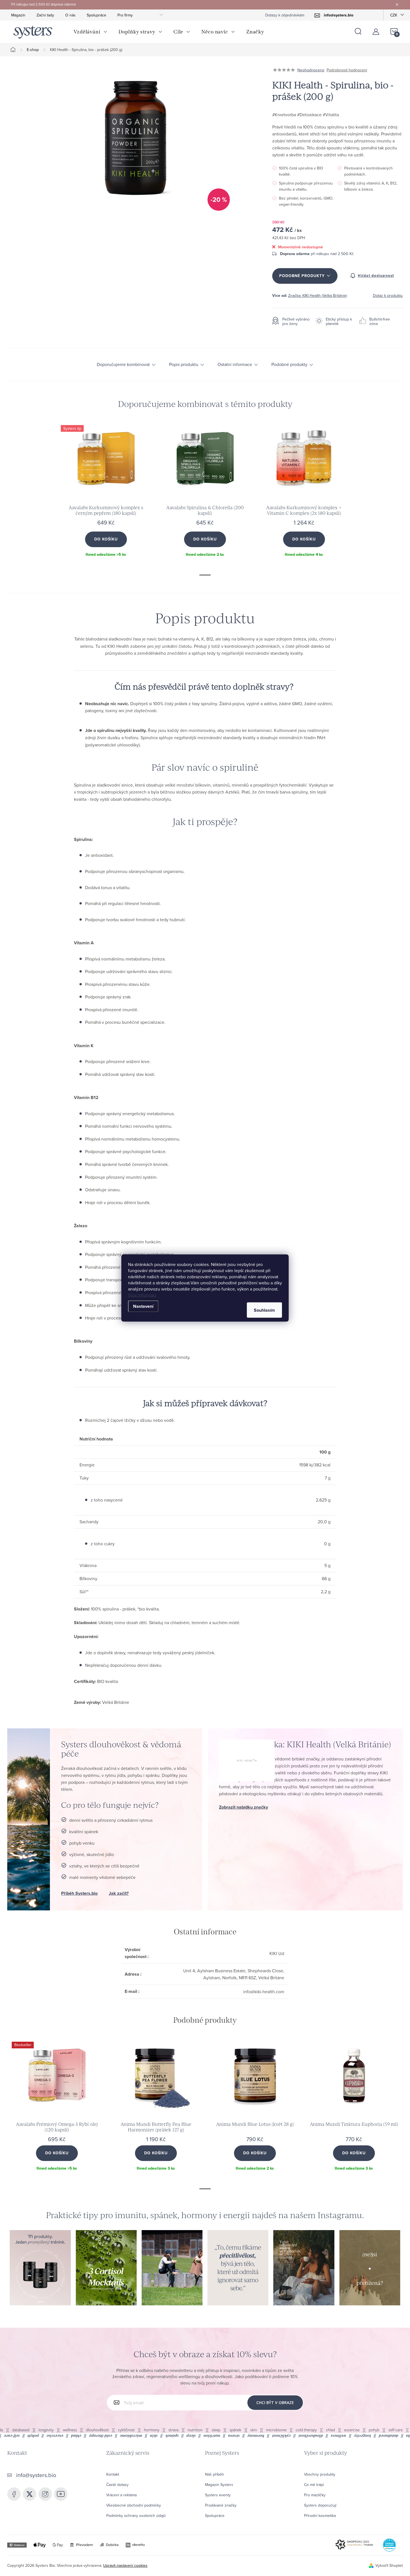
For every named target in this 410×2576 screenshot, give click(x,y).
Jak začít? (119, 1893)
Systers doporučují (320, 2505)
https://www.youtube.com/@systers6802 (61, 2494)
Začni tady (45, 15)
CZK (394, 15)
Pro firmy (125, 15)
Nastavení (143, 1306)
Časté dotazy (117, 2485)
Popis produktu (184, 365)
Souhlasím (264, 1310)
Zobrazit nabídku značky (243, 1807)
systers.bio (45, 2494)
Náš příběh (214, 2474)
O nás (70, 15)
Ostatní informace (235, 365)
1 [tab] (205, 575)
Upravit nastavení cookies (125, 2565)
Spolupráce (97, 15)
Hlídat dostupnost (376, 276)
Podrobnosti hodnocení (347, 70)
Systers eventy (218, 2495)
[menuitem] (91, 32)
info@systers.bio (36, 2475)
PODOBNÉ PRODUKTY (302, 276)
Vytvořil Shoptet (389, 2565)
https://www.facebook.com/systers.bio (14, 2494)
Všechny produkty (320, 2474)
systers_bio (30, 2494)
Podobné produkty (289, 365)
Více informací (142, 1295)
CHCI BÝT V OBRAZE (275, 2402)
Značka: (318, 295)
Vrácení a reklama (121, 2495)
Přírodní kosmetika (320, 2516)
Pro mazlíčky (315, 2495)
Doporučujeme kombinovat (123, 365)
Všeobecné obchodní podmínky (134, 2505)
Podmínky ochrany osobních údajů (136, 2516)
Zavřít (303, 292)
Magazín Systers (219, 2485)
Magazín (18, 15)
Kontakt (113, 2474)
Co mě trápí (314, 2485)
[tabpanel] (106, 495)
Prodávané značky (221, 2505)
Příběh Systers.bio (79, 1893)
